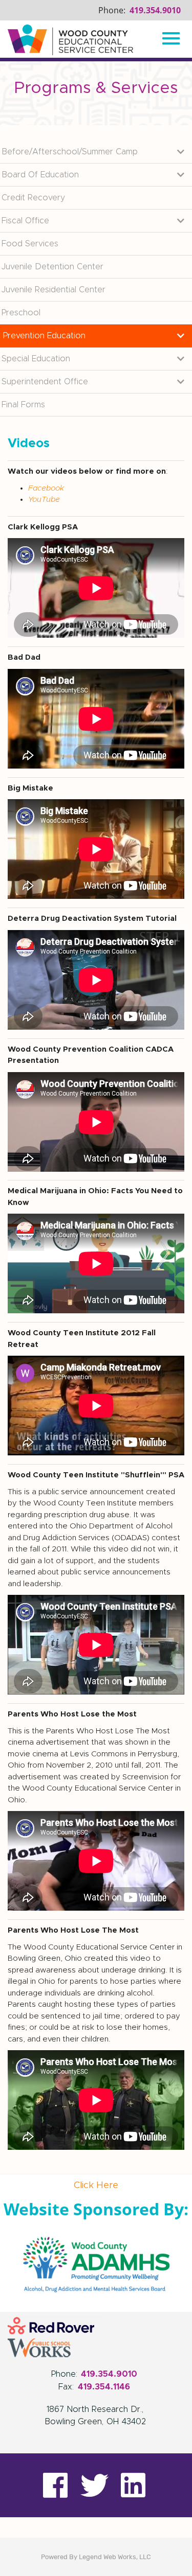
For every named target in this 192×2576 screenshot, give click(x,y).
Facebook (46, 488)
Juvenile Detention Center (52, 267)
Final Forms (23, 405)
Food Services (30, 244)
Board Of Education (40, 175)
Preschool (21, 313)
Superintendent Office (45, 382)
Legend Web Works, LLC (115, 2557)
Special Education (36, 359)
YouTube (44, 500)
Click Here (96, 2186)
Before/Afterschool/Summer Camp (70, 152)
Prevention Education (44, 336)
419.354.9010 (155, 10)
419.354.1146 (104, 2387)
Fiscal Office (25, 221)
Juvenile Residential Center (54, 290)
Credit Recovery (33, 198)
